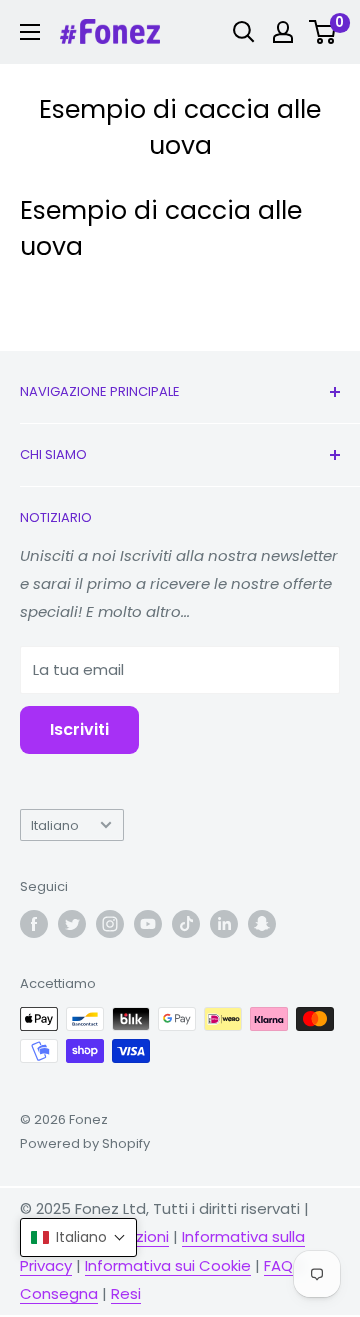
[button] (78, 1237)
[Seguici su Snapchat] (262, 924)
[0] (323, 32)
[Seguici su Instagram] (110, 924)
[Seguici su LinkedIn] (224, 924)
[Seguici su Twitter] (72, 924)
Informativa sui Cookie (168, 1265)
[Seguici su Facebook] (34, 924)
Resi (126, 1293)
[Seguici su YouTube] (148, 924)
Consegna (59, 1293)
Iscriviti (79, 729)
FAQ (278, 1265)
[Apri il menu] (30, 32)
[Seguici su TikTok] (186, 924)
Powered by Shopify (85, 1143)
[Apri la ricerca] (244, 32)
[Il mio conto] (283, 32)
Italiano (55, 825)
